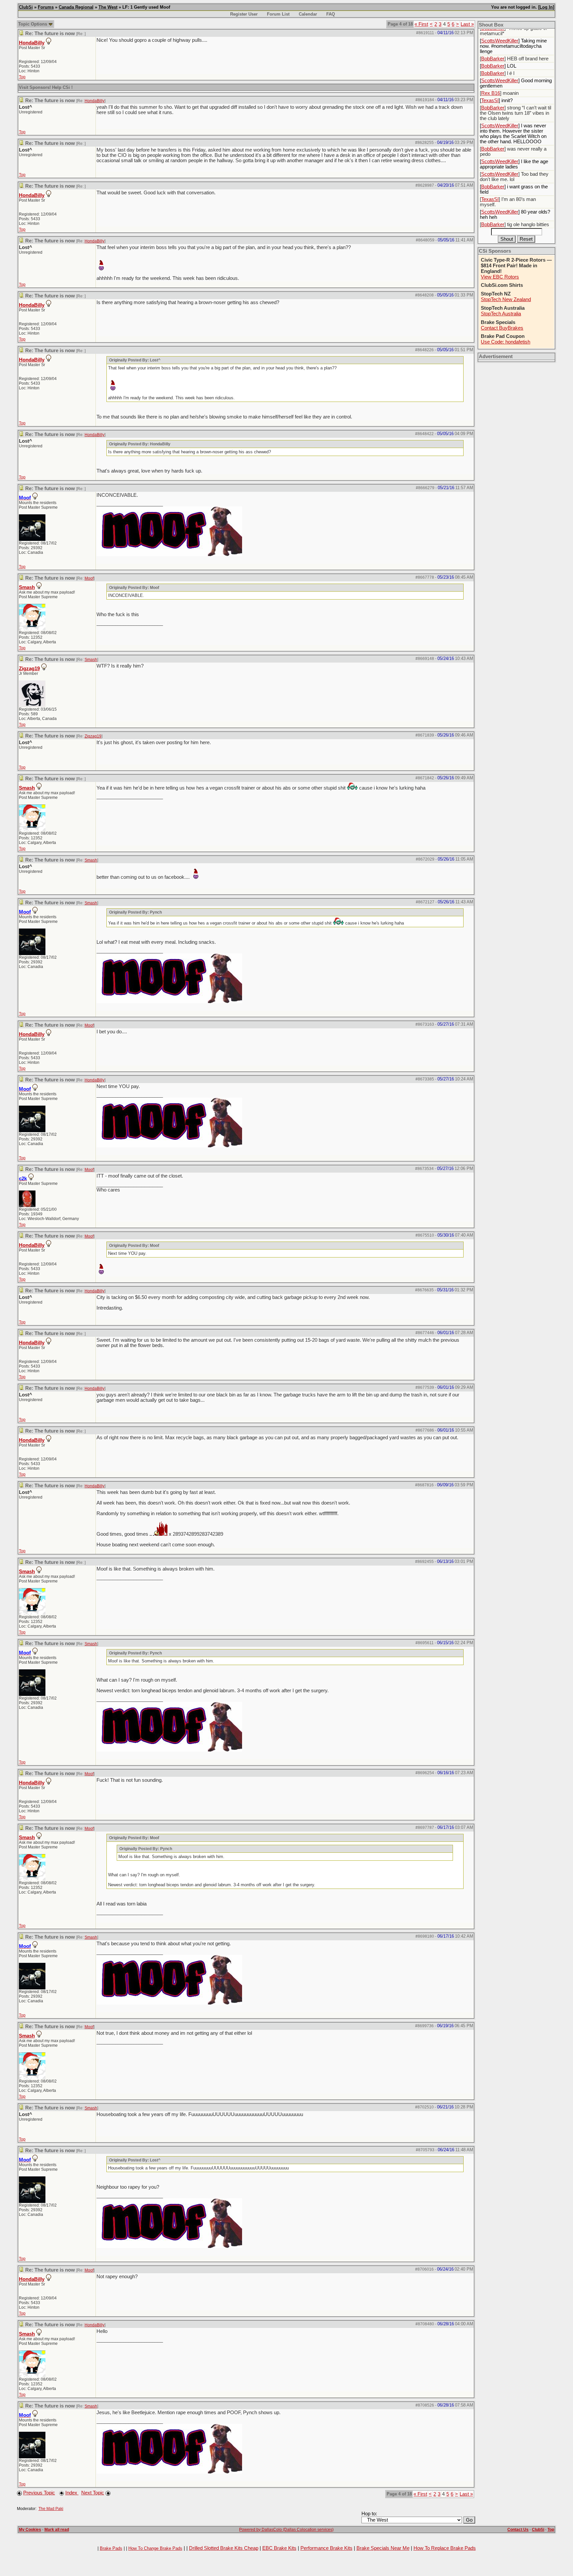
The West (108, 7)
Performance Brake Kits (326, 2548)
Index (72, 2493)
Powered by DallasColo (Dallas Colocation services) (286, 2530)
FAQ (331, 14)
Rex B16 (491, 93)
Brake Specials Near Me (383, 2548)
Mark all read (57, 2530)
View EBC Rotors (500, 277)
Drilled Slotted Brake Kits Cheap (224, 2548)
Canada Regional (76, 7)
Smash (27, 587)
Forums (46, 7)
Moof (89, 578)
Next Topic (93, 2493)
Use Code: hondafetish (506, 342)
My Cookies (30, 2530)
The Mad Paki (51, 2509)
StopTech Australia (501, 314)
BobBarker (493, 59)
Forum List (278, 14)
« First (421, 24)
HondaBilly (32, 43)
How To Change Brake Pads (155, 2548)
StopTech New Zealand (506, 299)
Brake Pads (111, 2548)
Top (22, 77)
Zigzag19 (29, 669)
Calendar (308, 14)
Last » (467, 24)
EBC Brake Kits (279, 2548)
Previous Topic (39, 2493)
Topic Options (33, 24)
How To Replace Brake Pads (445, 2548)
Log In (546, 7)
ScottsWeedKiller (500, 41)
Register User (244, 14)
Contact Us (518, 2530)
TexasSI (490, 100)
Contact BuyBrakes (502, 328)
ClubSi (26, 7)
